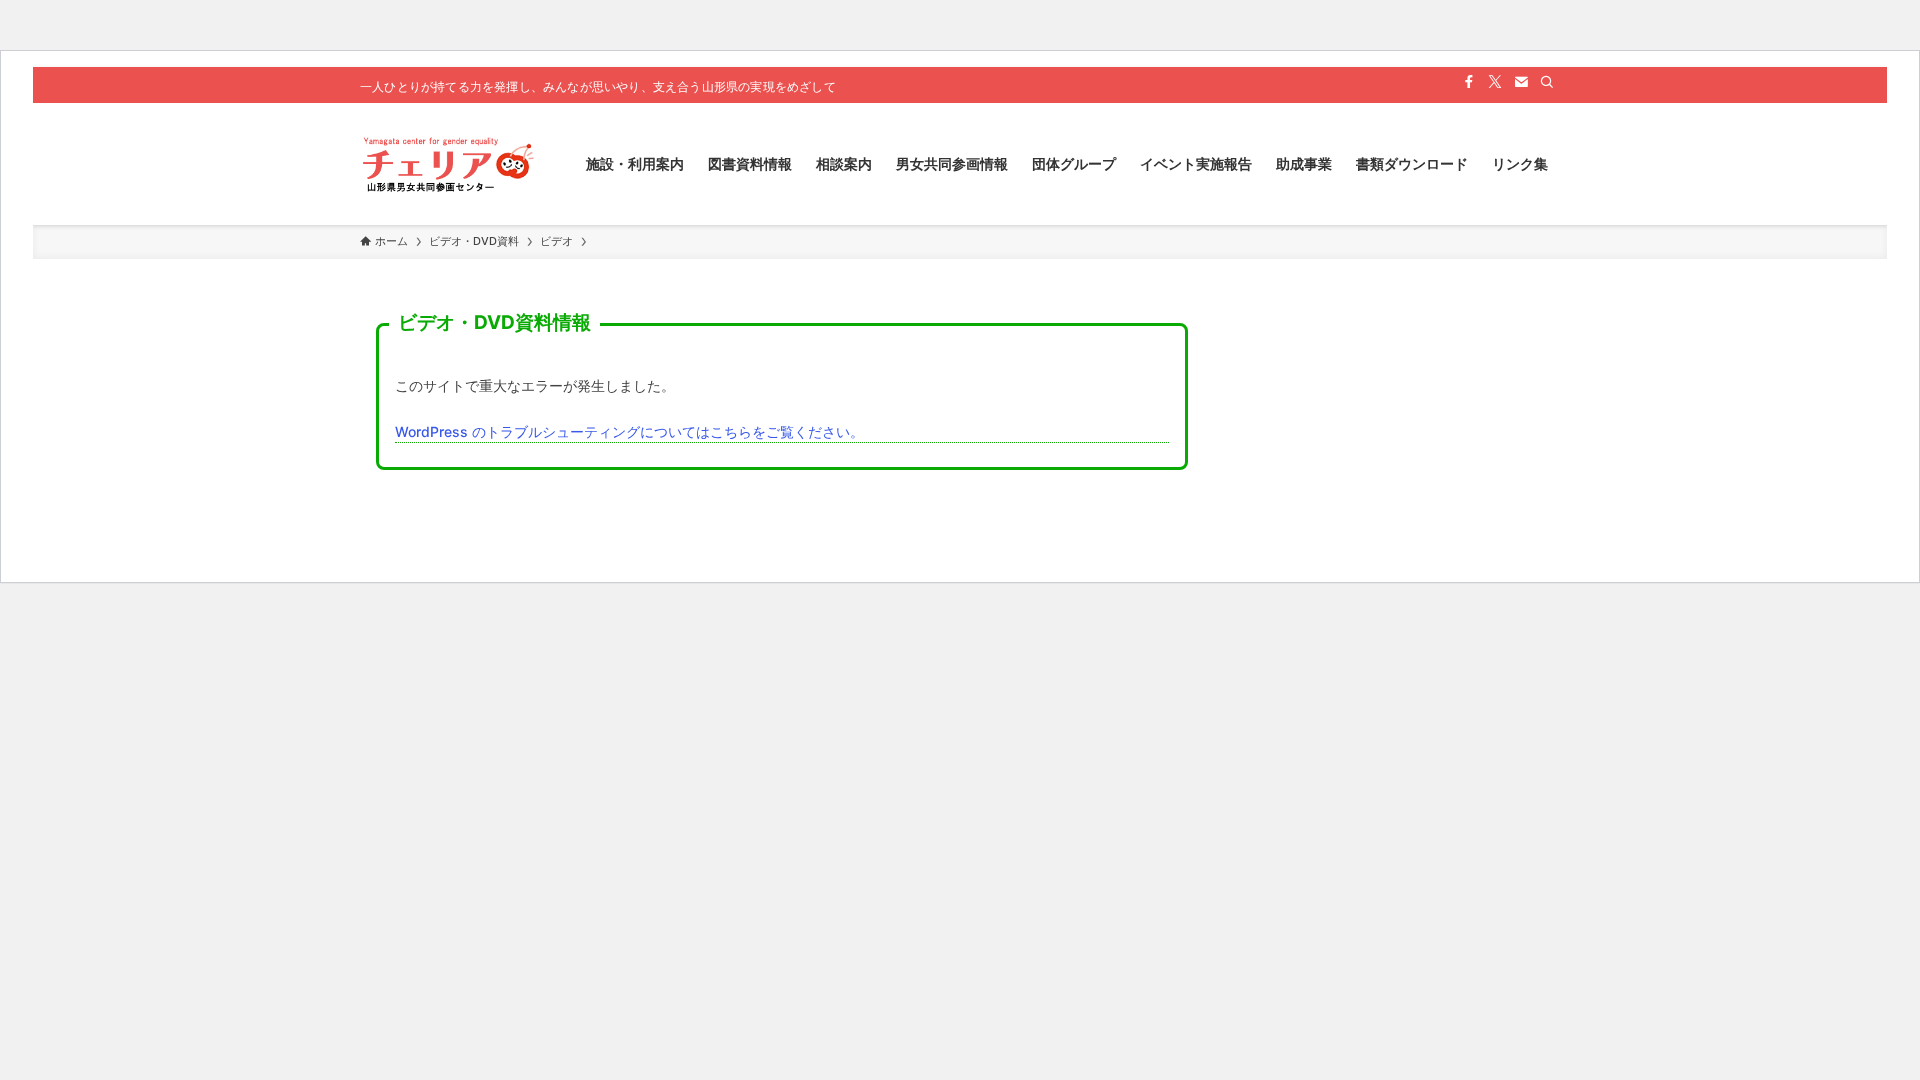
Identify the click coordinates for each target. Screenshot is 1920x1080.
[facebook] (1469, 82)
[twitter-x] (1495, 82)
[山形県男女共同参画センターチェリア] (447, 164)
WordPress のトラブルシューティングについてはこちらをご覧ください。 (629, 431)
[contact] (1521, 82)
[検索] (1547, 82)
